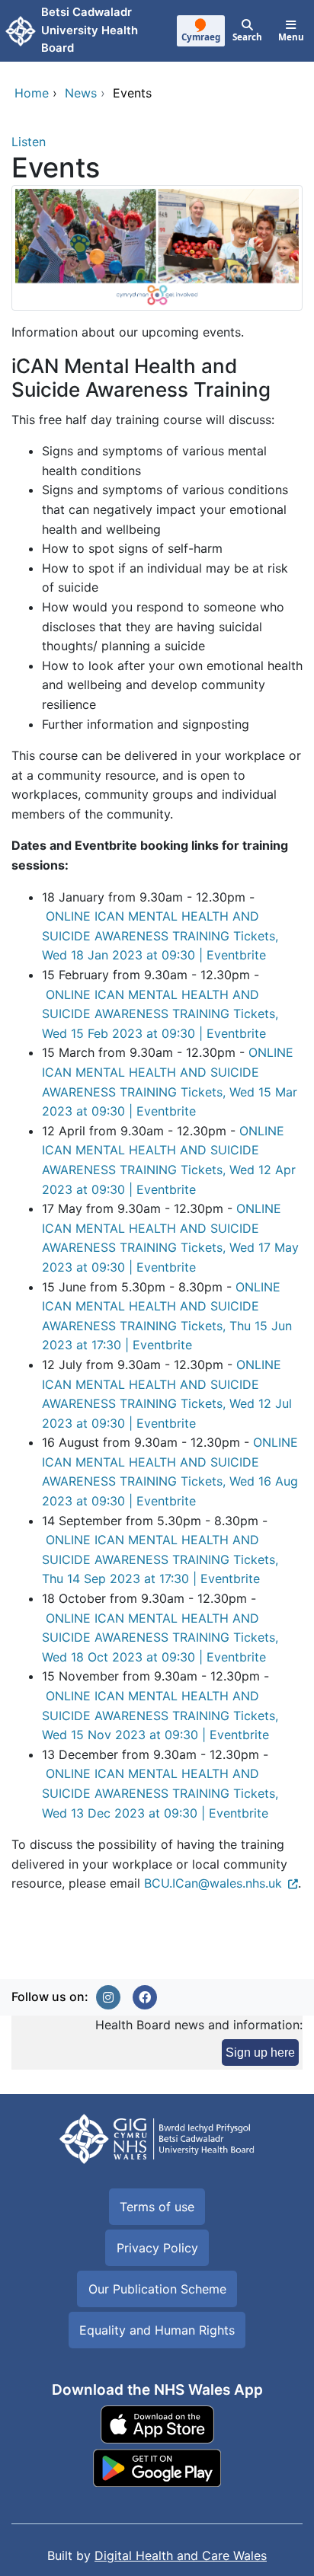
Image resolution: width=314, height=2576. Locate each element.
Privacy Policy (157, 2248)
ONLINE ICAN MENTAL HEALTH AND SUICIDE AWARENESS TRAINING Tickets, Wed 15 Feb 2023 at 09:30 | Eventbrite (160, 1014)
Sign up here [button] (260, 2053)
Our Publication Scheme (157, 2289)
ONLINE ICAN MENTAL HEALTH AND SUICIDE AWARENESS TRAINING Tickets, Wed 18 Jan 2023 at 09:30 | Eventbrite (160, 935)
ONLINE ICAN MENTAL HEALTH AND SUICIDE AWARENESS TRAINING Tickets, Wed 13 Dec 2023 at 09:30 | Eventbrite (160, 1793)
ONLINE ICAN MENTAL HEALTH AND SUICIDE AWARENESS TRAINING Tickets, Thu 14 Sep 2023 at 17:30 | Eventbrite (160, 1559)
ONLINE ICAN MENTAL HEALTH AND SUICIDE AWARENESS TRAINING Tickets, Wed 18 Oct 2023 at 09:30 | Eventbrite (160, 1638)
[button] (108, 1997)
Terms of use (157, 2207)
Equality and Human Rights (157, 2330)
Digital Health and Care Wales (181, 2555)
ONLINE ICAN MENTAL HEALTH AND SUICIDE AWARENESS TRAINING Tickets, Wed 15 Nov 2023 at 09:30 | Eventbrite (160, 1715)
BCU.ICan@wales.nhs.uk (213, 1883)
